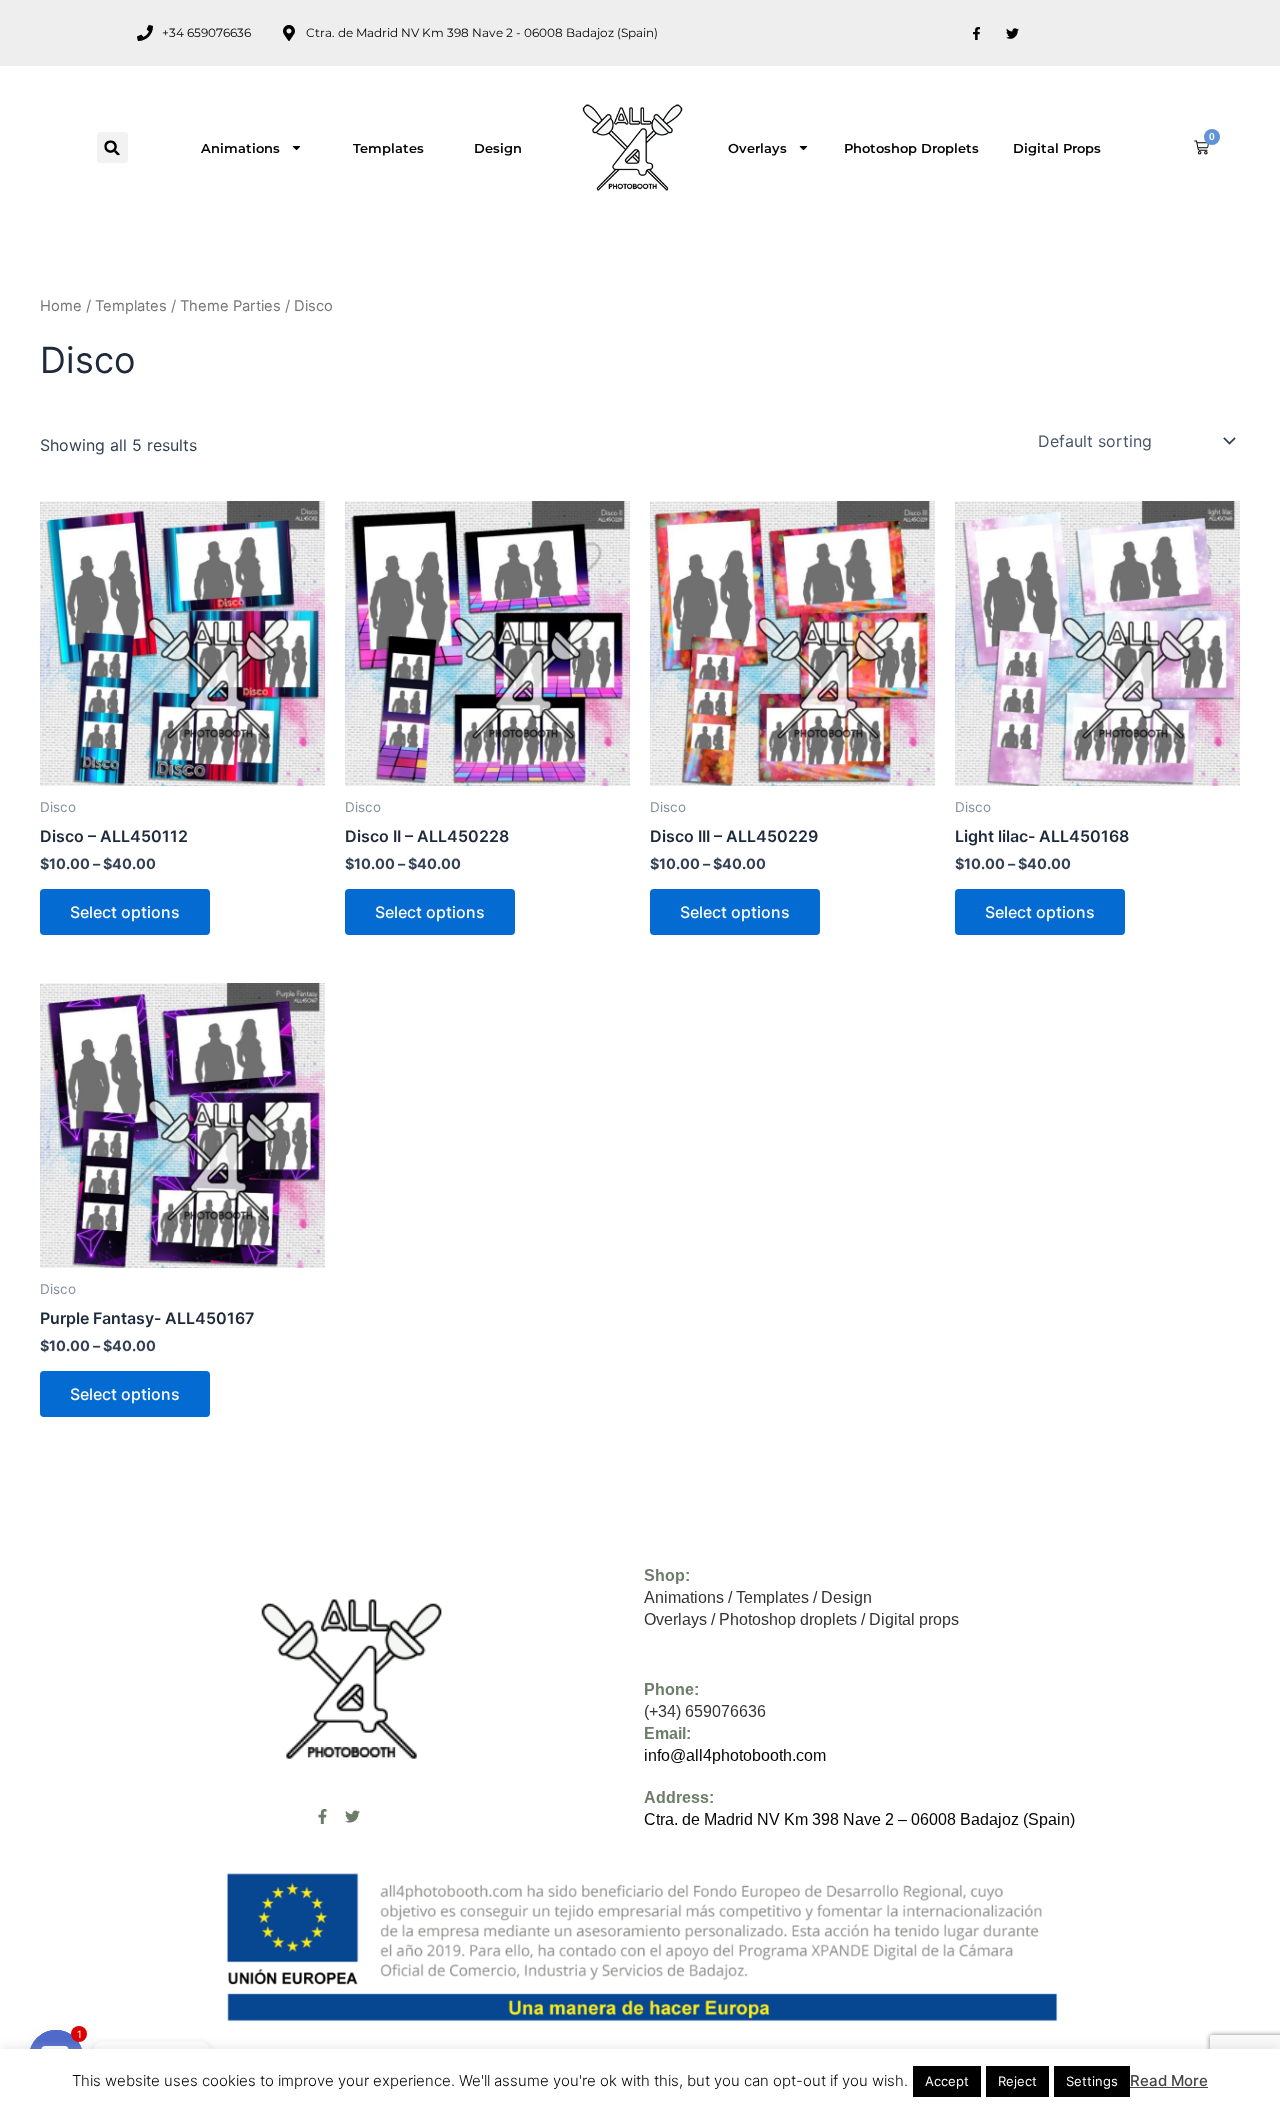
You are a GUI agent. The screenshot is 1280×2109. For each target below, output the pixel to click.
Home (61, 306)
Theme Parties (230, 306)
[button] (112, 147)
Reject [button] (1017, 2081)
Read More (1169, 2080)
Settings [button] (1092, 2081)
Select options (125, 912)
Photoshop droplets (911, 148)
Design (498, 148)
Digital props (1057, 148)
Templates (388, 148)
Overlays (757, 148)
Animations (240, 148)
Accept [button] (947, 2081)
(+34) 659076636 (705, 1711)
